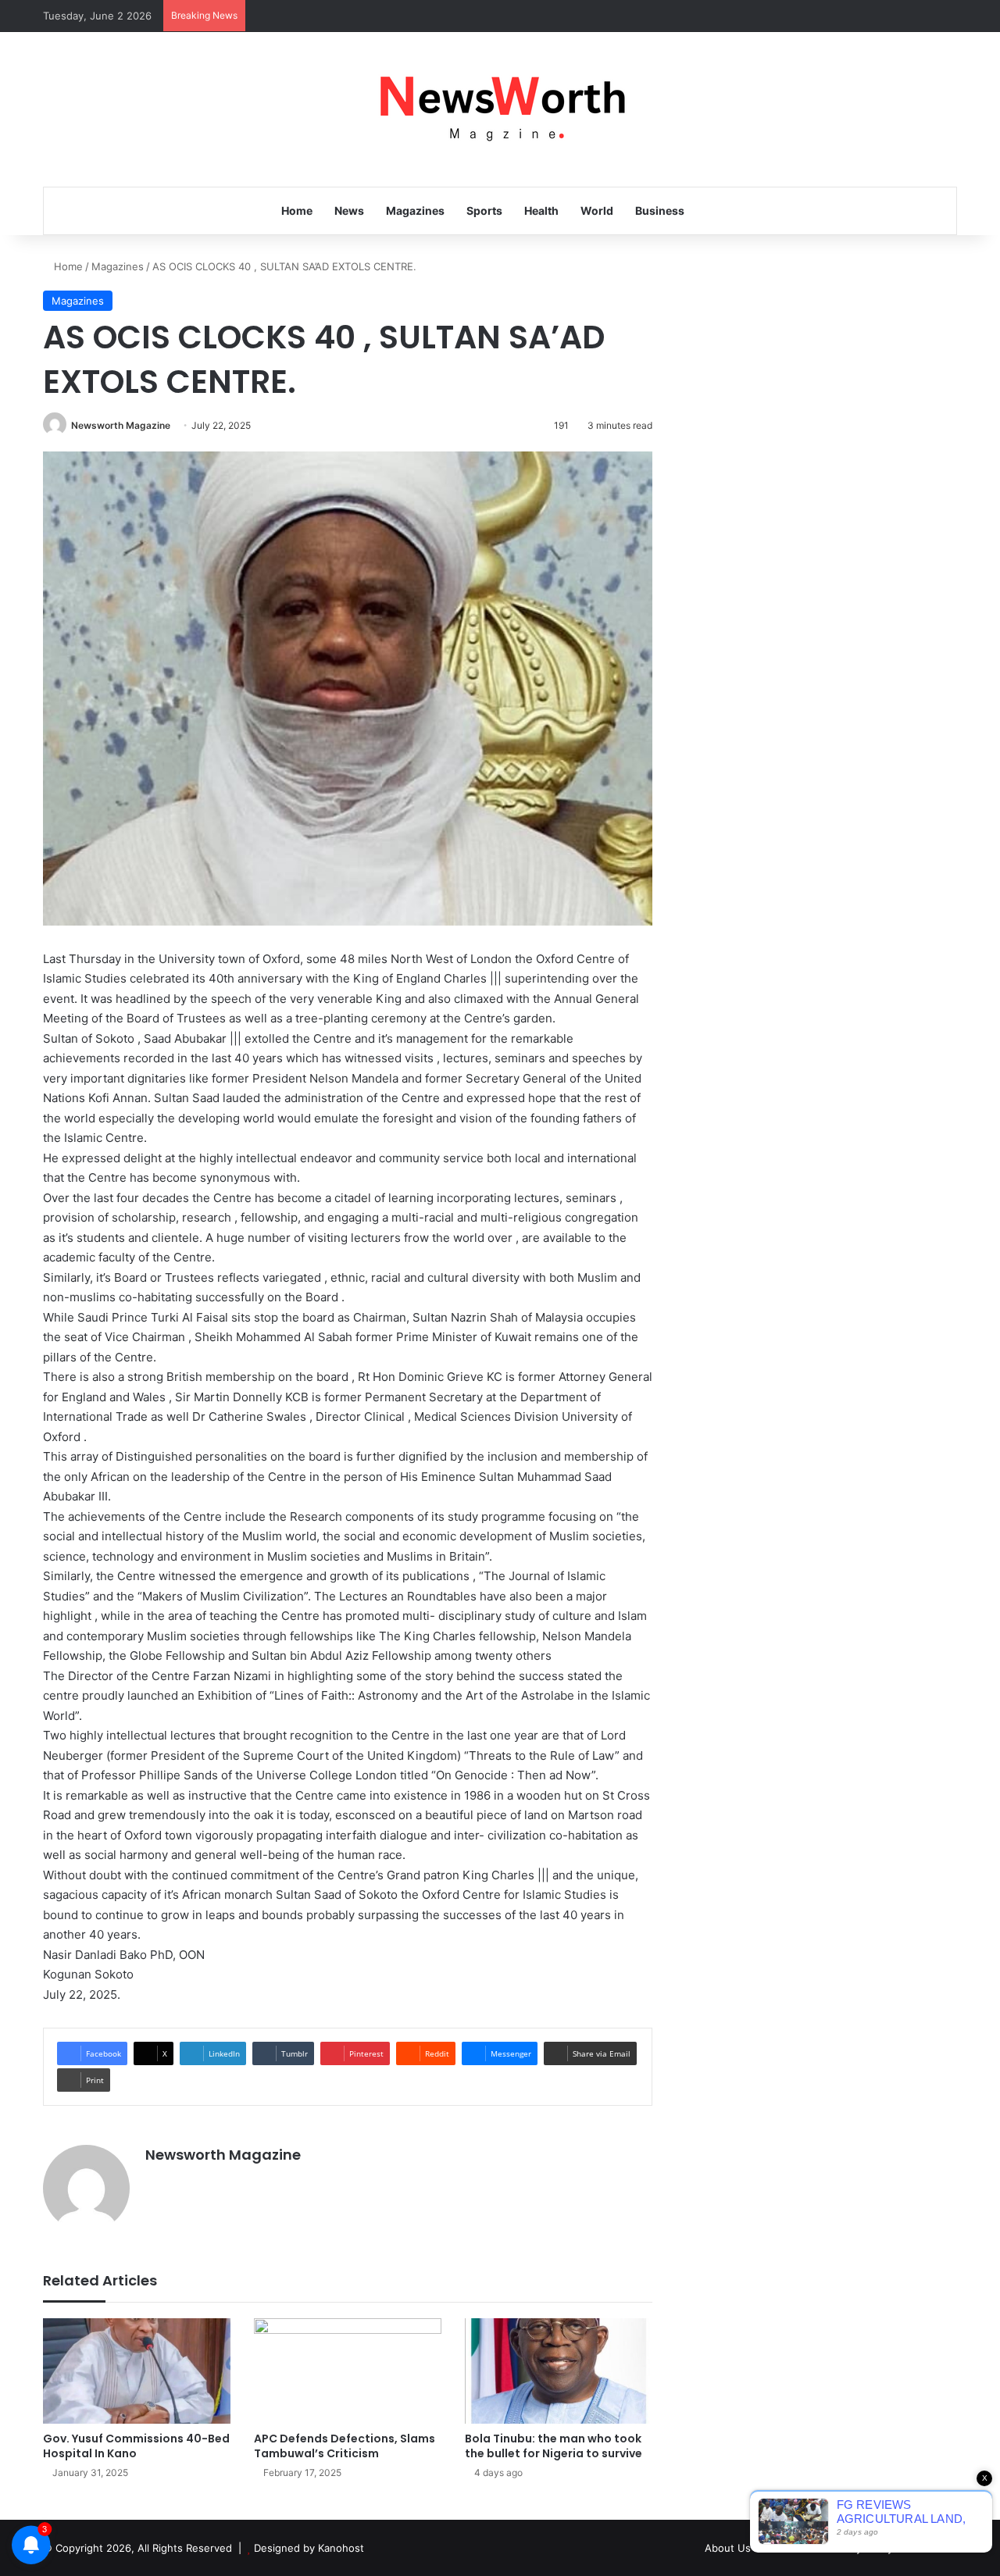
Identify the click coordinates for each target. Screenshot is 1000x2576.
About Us (728, 2548)
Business (660, 211)
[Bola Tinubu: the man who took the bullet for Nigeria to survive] (559, 2371)
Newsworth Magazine (121, 425)
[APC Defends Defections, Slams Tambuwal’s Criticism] (348, 2371)
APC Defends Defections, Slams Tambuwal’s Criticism (345, 2446)
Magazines (415, 211)
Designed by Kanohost (309, 2548)
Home (297, 211)
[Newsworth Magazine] (500, 109)
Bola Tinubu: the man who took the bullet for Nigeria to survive (554, 2446)
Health (541, 211)
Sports (484, 211)
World (597, 211)
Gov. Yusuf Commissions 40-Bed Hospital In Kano (136, 2446)
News (349, 211)
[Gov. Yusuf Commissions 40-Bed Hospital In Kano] (137, 2371)
